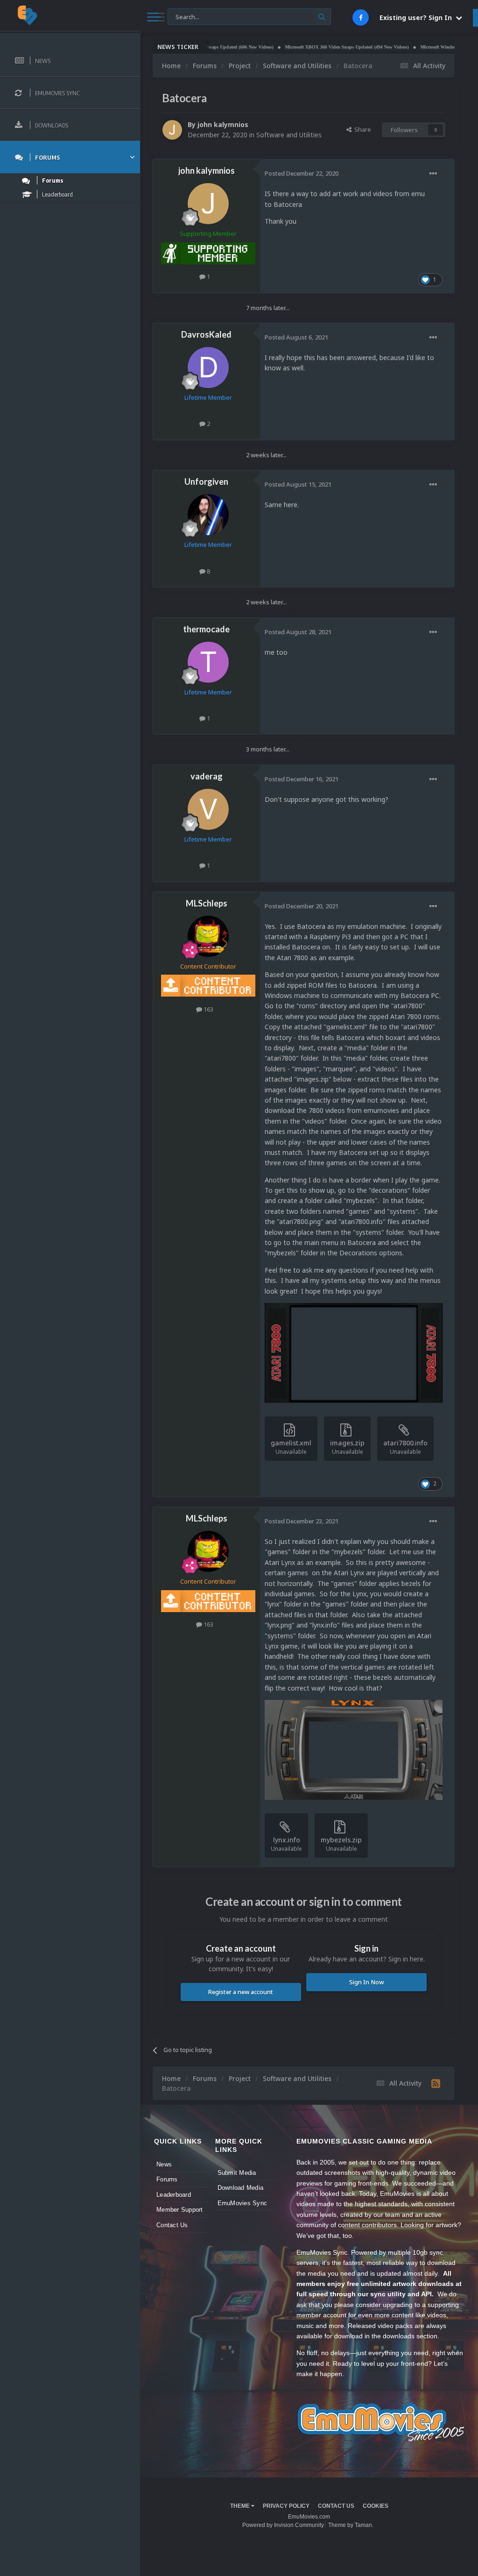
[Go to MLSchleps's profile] (208, 936)
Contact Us (172, 2225)
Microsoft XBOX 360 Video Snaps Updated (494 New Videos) (313, 47)
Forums (167, 2179)
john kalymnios (223, 124)
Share (361, 129)
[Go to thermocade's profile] (208, 662)
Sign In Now (366, 1982)
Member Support (180, 2210)
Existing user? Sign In (418, 18)
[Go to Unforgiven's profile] (208, 515)
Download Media (241, 2188)
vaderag (207, 776)
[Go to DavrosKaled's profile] (208, 368)
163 (208, 1009)
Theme (241, 2506)
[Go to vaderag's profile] (208, 809)
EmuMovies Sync (243, 2203)
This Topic (188, 16)
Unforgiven (206, 481)
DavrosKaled (206, 334)
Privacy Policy (286, 2506)
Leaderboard (174, 2195)
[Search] (322, 17)
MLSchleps (207, 903)
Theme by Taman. (351, 2525)
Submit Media (237, 2173)
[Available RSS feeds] (436, 2083)
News (164, 2164)
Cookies (376, 2506)
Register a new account (241, 1992)
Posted (302, 173)
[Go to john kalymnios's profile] (172, 130)
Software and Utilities (289, 135)
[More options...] (433, 174)
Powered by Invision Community (283, 2525)
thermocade (206, 629)
